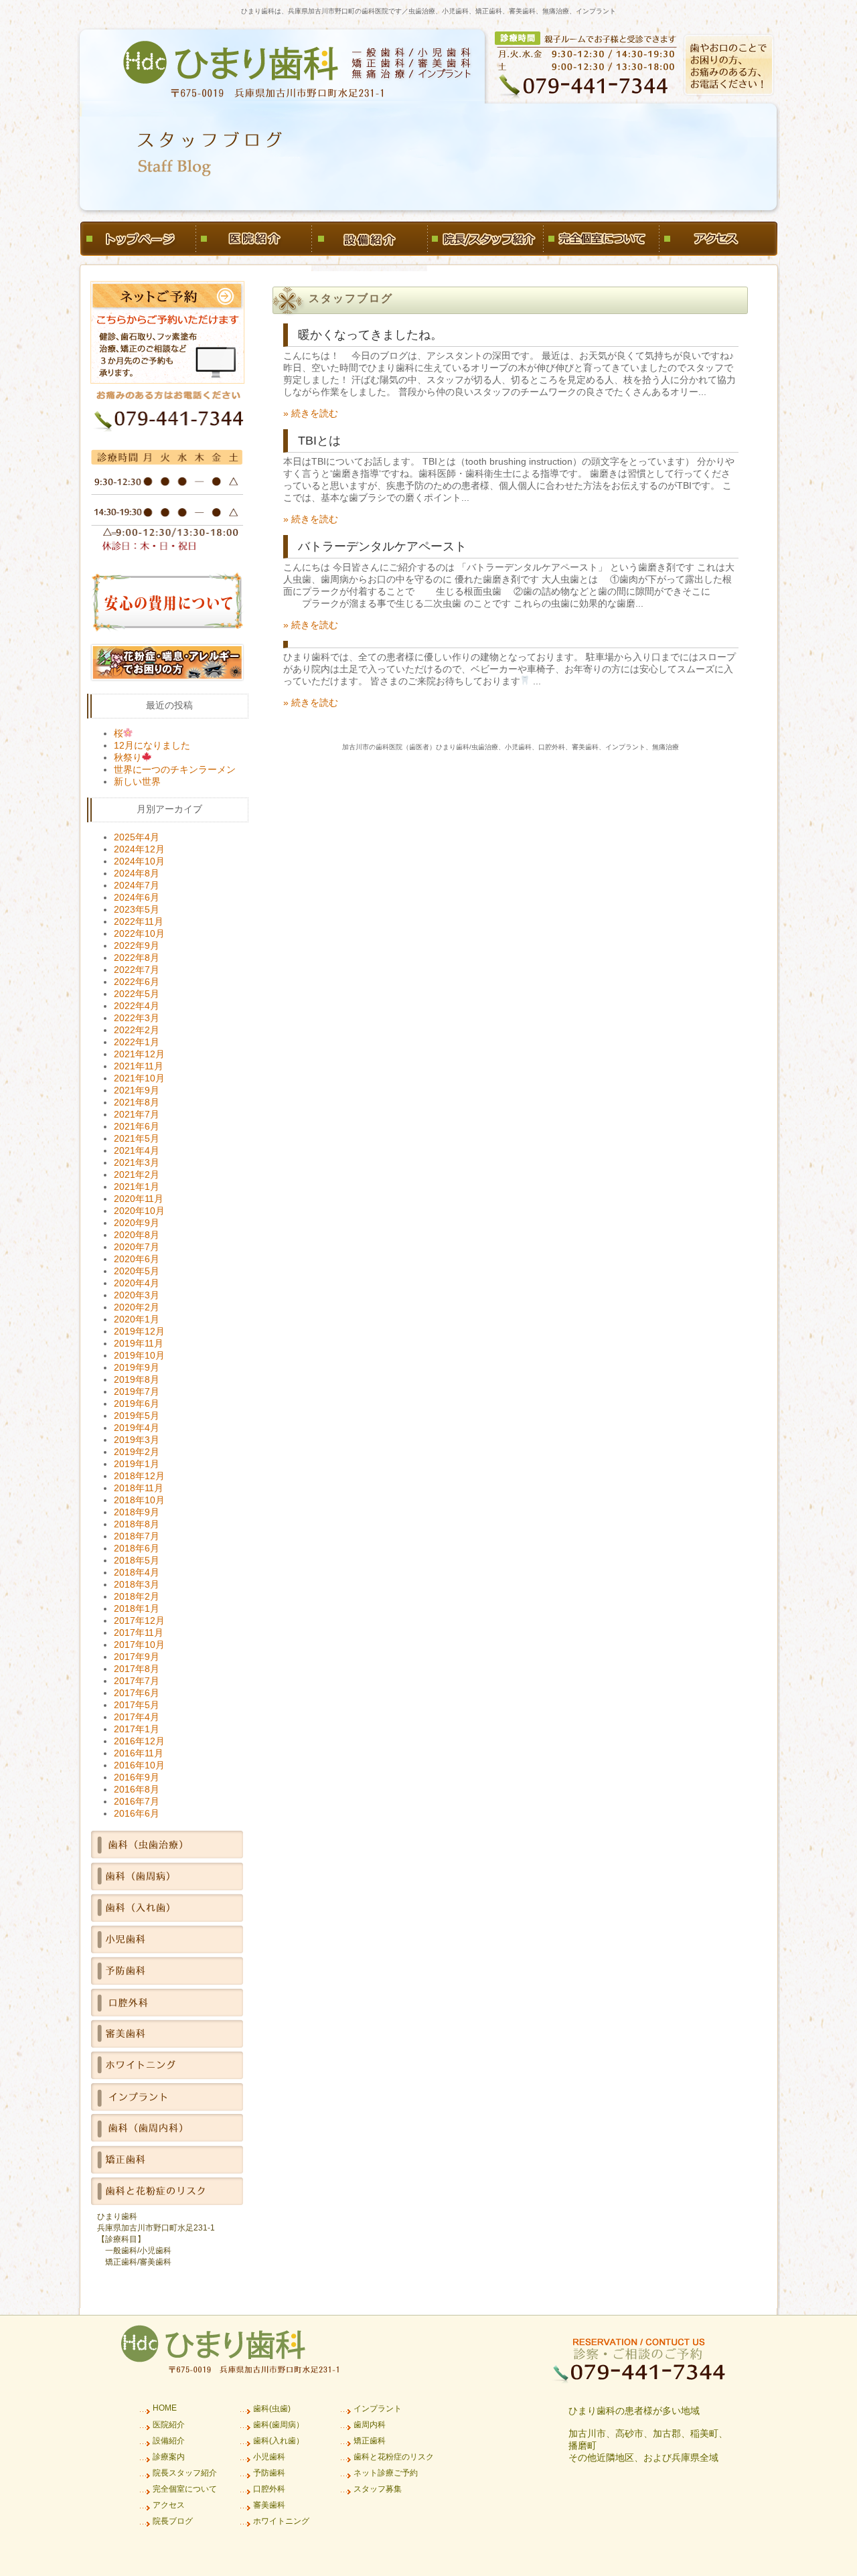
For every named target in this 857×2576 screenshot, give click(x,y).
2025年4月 (137, 837)
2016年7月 (137, 1801)
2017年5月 (137, 1705)
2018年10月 (139, 1500)
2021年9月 (137, 1090)
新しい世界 (137, 781)
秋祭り (128, 757)
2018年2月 (137, 1596)
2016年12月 (139, 1741)
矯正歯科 (370, 2441)
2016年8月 (137, 1789)
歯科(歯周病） (279, 2425)
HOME (165, 2408)
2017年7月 (137, 1681)
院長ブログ (173, 2521)
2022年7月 (137, 970)
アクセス (169, 2505)
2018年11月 (139, 1488)
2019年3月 (137, 1440)
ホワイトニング (281, 2521)
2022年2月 (137, 1030)
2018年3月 (137, 1584)
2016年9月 (137, 1777)
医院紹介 (169, 2425)
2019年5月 (137, 1416)
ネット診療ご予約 (386, 2473)
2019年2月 (137, 1452)
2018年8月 (137, 1524)
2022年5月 (137, 994)
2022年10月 (139, 933)
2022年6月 (137, 982)
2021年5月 (137, 1138)
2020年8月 (137, 1235)
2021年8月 (137, 1102)
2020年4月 (137, 1283)
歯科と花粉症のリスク (394, 2457)
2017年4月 (137, 1717)
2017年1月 (137, 1729)
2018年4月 (137, 1572)
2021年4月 (137, 1150)
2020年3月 (137, 1295)
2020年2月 (137, 1307)
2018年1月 (137, 1608)
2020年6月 (137, 1259)
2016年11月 (139, 1753)
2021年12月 (139, 1054)
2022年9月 (137, 945)
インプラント (378, 2409)
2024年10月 (139, 861)
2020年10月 (139, 1211)
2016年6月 (137, 1813)
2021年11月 (139, 1066)
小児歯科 (269, 2457)
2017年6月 (137, 1693)
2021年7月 (137, 1114)
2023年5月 (137, 909)
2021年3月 (137, 1162)
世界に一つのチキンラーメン (175, 769)
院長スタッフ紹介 (185, 2473)
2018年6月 (137, 1548)
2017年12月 (139, 1620)
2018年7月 (137, 1536)
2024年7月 (137, 885)
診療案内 (169, 2457)
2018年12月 (139, 1476)
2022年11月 (139, 921)
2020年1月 (137, 1319)
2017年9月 (137, 1657)
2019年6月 (137, 1404)
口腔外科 (269, 2489)
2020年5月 (137, 1271)
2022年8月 (137, 958)
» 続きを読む (311, 413)
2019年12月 (139, 1331)
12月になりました (152, 745)
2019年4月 (137, 1428)
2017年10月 (139, 1645)
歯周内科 (370, 2425)
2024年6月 (137, 897)
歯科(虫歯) (272, 2409)
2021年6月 (137, 1126)
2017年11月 (139, 1633)
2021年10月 (139, 1078)
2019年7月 (137, 1391)
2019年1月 (137, 1464)
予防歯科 (269, 2473)
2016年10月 (139, 1765)
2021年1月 (137, 1187)
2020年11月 (139, 1199)
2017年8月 (137, 1669)
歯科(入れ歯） (279, 2441)
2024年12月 (139, 849)
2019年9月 (137, 1367)
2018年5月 (137, 1560)
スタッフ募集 (378, 2489)
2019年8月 (137, 1379)
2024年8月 (137, 873)
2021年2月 (137, 1175)
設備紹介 (169, 2441)
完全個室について (185, 2489)
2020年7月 (137, 1247)
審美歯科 (269, 2505)
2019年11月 (139, 1343)
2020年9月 (137, 1223)
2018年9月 (137, 1512)
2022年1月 (137, 1042)
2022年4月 (137, 1006)
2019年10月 (139, 1355)
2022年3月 (137, 1018)
